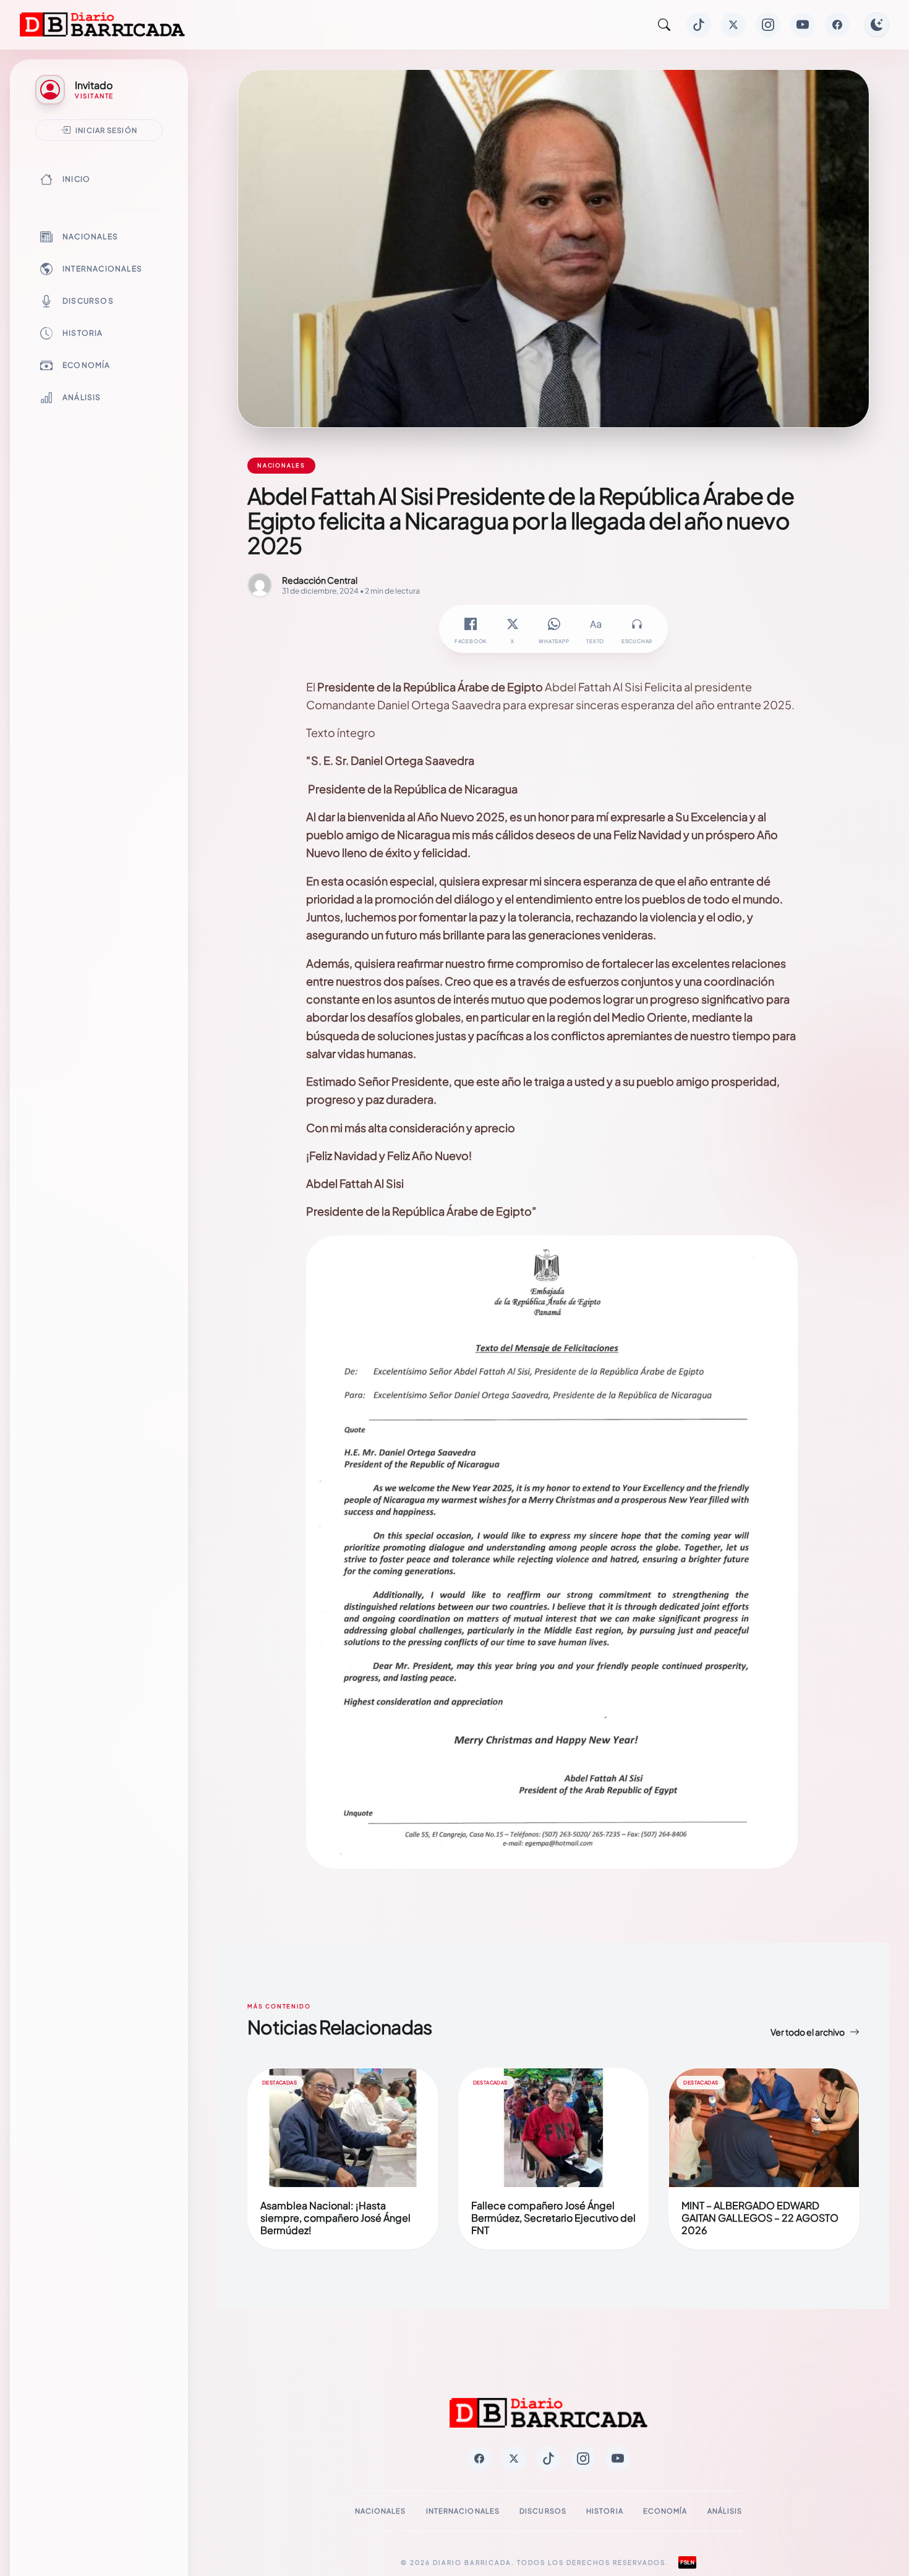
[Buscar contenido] (664, 25)
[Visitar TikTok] (699, 25)
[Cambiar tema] (877, 25)
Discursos (88, 301)
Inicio (76, 179)
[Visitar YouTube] (803, 25)
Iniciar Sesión (106, 130)
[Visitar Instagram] (768, 25)
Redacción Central (320, 580)
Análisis (82, 397)
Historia (83, 333)
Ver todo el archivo (808, 2032)
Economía (87, 365)
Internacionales (102, 269)
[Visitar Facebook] (837, 25)
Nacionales (90, 237)
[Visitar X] (733, 25)
